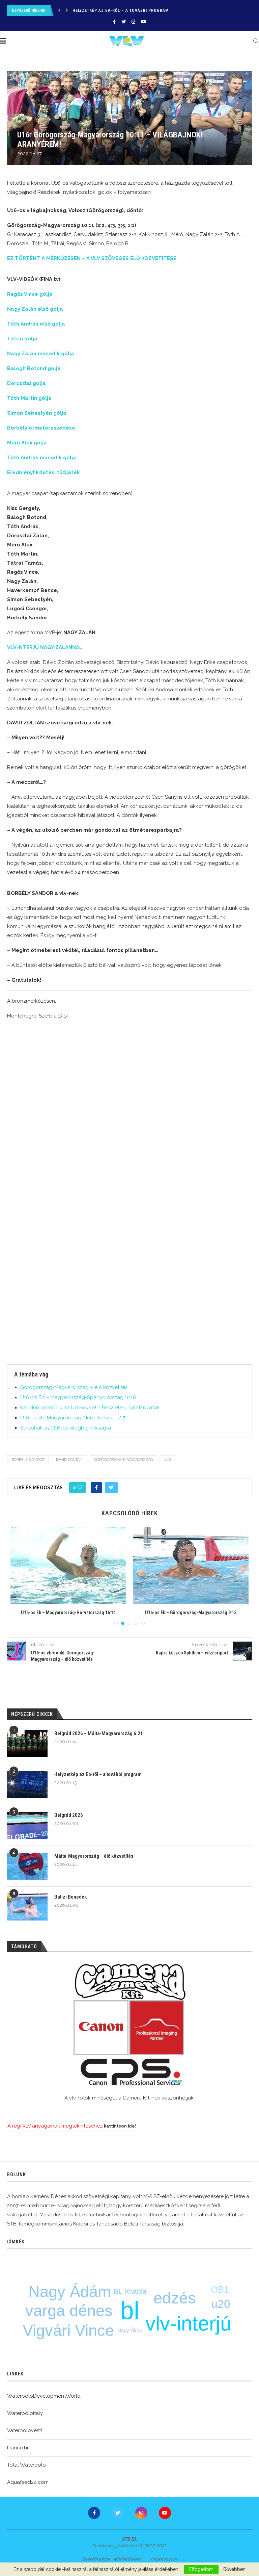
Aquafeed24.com (28, 2482)
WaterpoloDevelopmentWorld (44, 2396)
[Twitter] (124, 22)
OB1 (220, 2290)
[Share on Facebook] (96, 1488)
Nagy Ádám (70, 2291)
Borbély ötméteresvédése (41, 428)
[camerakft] (129, 2025)
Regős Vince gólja (30, 294)
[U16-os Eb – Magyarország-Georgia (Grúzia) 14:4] (68, 1565)
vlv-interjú (188, 2324)
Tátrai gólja (22, 339)
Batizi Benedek (70, 1897)
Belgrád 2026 (87, 10)
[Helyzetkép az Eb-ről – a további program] (27, 1784)
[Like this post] (80, 1488)
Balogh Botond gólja (34, 368)
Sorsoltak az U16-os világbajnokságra (66, 1428)
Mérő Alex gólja (27, 443)
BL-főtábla (130, 2291)
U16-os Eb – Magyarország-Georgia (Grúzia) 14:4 (68, 1613)
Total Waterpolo (26, 2465)
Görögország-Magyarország (123, 1460)
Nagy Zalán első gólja (35, 309)
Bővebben (234, 2569)
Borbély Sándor (28, 1460)
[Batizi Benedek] (27, 1907)
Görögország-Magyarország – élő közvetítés (74, 1387)
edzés (175, 2298)
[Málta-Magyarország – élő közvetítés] (27, 1866)
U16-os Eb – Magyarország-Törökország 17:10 (191, 1613)
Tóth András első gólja (36, 324)
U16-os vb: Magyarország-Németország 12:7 (73, 1418)
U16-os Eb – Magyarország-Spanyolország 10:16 (78, 1397)
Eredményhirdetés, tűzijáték (44, 472)
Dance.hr (18, 2448)
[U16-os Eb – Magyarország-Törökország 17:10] (191, 1565)
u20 (221, 2304)
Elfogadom (201, 2569)
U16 (168, 1460)
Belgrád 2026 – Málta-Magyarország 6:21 (99, 1733)
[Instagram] (133, 22)
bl (130, 2310)
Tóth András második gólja (42, 458)
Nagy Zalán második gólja (41, 354)
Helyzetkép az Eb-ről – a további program (98, 1774)
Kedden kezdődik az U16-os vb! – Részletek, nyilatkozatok (90, 1408)
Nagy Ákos (130, 2330)
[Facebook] (114, 22)
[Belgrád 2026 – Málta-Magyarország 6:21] (27, 1744)
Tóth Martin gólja (29, 398)
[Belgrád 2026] (27, 1825)
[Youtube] (143, 22)
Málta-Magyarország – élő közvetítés (94, 1856)
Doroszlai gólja (26, 383)
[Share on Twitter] (111, 1488)
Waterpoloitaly (25, 2413)
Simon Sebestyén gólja (37, 413)
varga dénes (69, 2310)
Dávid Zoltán (69, 1460)
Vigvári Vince (68, 2330)
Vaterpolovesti (24, 2430)
